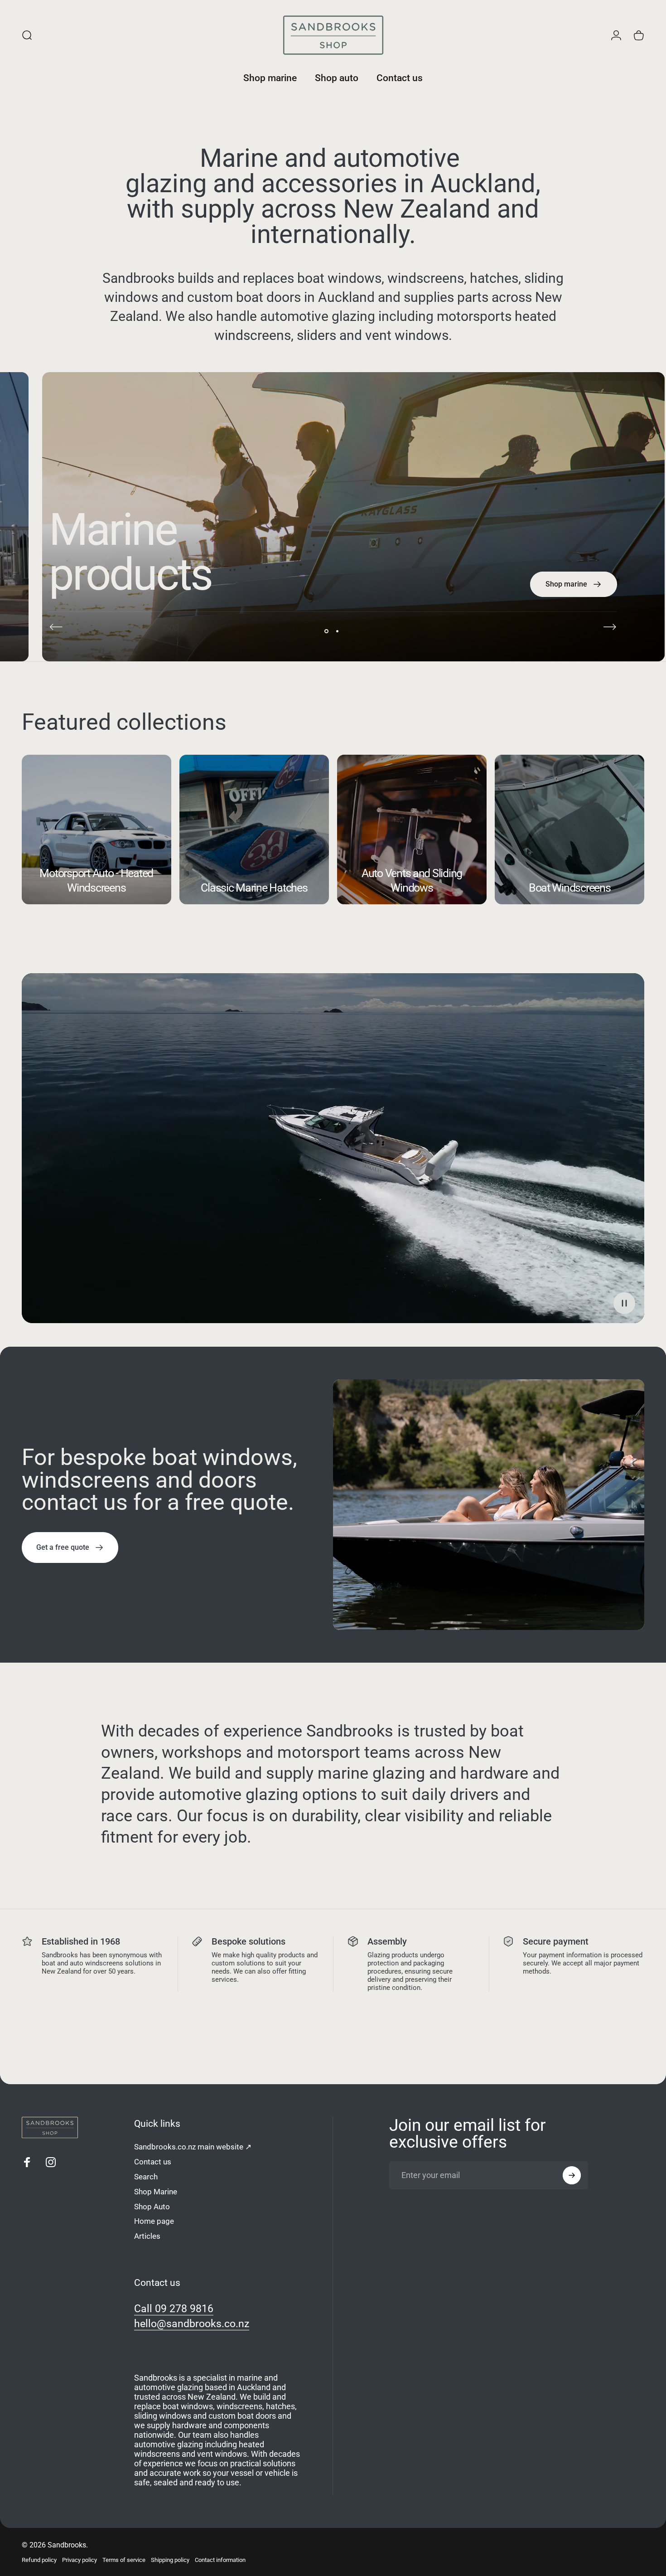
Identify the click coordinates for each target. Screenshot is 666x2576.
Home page (154, 2221)
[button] (624, 1303)
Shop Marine (156, 2192)
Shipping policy (170, 2560)
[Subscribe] (572, 2175)
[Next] (610, 627)
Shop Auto (152, 2207)
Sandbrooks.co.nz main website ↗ (193, 2147)
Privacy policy (80, 2560)
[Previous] (56, 627)
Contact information (220, 2560)
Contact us (153, 2162)
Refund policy (39, 2560)
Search (146, 2177)
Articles (147, 2236)
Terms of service (124, 2560)
